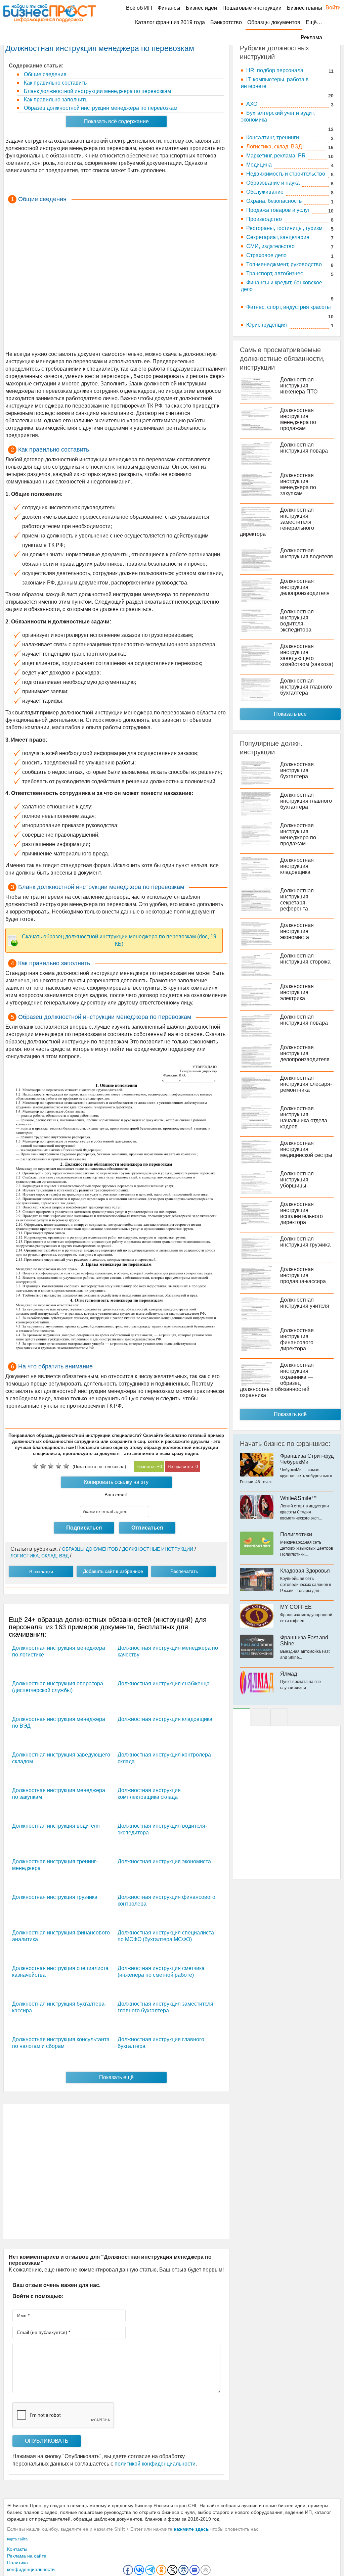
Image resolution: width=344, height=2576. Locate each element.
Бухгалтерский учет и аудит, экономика (278, 116)
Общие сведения (45, 74)
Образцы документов (274, 22)
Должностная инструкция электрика (297, 992)
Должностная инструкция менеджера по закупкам (298, 484)
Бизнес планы (305, 8)
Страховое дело (266, 255)
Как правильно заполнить (55, 100)
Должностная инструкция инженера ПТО (299, 386)
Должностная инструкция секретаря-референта (297, 900)
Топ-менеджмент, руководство (284, 264)
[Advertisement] (116, 278)
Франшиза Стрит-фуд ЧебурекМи (307, 1459)
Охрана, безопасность (274, 201)
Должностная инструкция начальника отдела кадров (304, 1117)
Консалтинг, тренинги (273, 137)
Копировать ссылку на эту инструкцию (116, 1484)
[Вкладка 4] (279, 1717)
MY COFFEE (296, 1607)
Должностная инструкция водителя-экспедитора (297, 621)
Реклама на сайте (27, 2556)
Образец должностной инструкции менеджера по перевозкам (100, 108)
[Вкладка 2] (260, 1717)
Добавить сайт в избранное (113, 1571)
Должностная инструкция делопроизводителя (305, 587)
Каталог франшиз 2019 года (170, 22)
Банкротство (226, 22)
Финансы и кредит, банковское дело (282, 286)
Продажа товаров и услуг (278, 210)
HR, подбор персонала (275, 70)
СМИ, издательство (270, 246)
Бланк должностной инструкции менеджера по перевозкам (97, 91)
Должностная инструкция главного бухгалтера (306, 687)
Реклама (311, 37)
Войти (330, 8)
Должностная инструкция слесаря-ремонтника (306, 1084)
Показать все (290, 714)
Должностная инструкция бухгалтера (297, 770)
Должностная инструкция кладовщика (165, 1719)
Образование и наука (273, 183)
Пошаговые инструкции (252, 8)
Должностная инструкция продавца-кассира (303, 1275)
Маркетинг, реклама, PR (276, 156)
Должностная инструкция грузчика (55, 1897)
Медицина (259, 165)
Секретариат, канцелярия (278, 237)
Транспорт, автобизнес (275, 273)
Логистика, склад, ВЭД (274, 147)
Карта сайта (17, 2539)
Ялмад (289, 1674)
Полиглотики (296, 1534)
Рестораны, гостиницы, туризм (284, 228)
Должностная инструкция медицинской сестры (306, 1149)
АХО (252, 104)
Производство (264, 219)
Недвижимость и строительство (286, 174)
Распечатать (184, 1571)
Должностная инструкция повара (304, 448)
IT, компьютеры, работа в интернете (275, 83)
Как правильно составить (55, 83)
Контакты (17, 2549)
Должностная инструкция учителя (305, 1303)
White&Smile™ (298, 1498)
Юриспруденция (267, 325)
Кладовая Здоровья (305, 1571)
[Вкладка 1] (242, 1717)
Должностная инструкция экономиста (164, 1861)
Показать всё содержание (116, 121)
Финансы (169, 8)
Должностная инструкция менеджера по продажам (298, 419)
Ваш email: (116, 1495)
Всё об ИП (139, 8)
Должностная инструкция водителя (56, 1826)
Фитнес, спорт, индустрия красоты (289, 307)
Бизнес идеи (201, 8)
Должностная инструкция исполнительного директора (302, 1213)
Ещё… (314, 22)
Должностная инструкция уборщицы (297, 1180)
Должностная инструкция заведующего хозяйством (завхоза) (307, 655)
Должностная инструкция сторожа (305, 959)
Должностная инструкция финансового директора (297, 1339)
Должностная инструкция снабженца (164, 1683)
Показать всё (290, 1414)
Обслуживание (265, 192)
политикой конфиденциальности (155, 2464)
